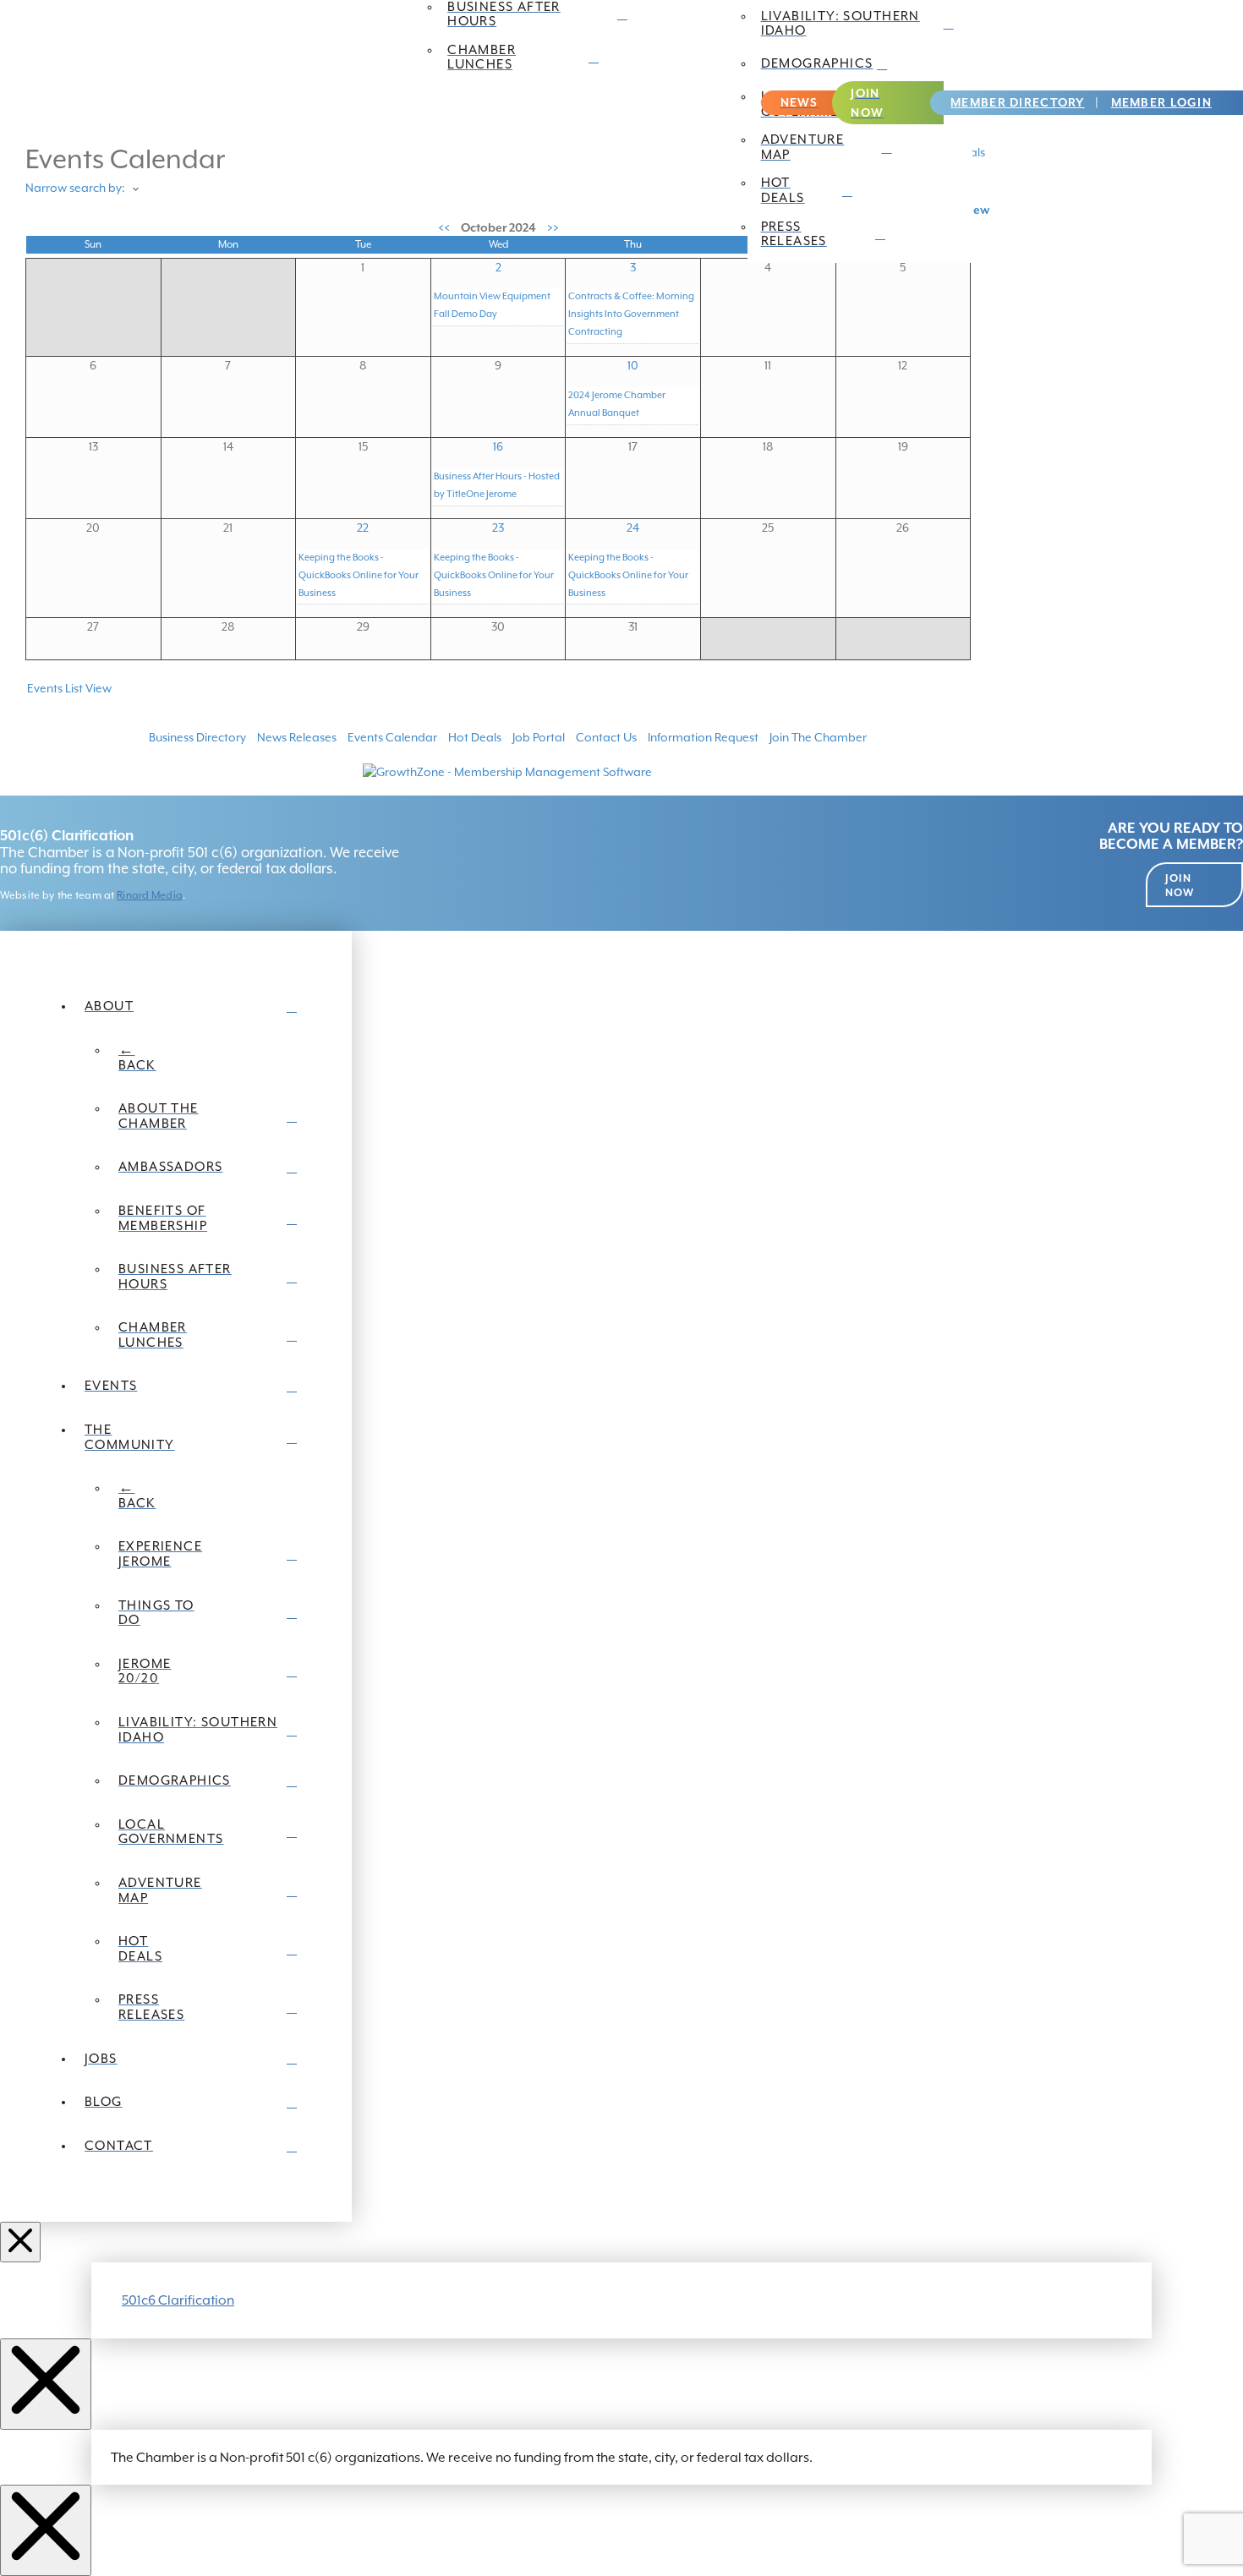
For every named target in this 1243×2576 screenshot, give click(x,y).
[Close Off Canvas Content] (20, 2242)
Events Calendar (392, 737)
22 (363, 528)
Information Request (703, 737)
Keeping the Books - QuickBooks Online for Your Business (359, 575)
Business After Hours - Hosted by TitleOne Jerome (497, 485)
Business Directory (197, 737)
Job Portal (539, 737)
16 (498, 446)
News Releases (297, 737)
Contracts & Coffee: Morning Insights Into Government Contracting (631, 314)
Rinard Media (150, 895)
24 (633, 528)
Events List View (69, 688)
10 (633, 365)
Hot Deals (475, 737)
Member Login (1161, 102)
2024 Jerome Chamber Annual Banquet (617, 404)
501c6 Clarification (178, 2300)
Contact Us (606, 737)
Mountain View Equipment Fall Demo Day (492, 305)
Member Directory (1017, 102)
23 (498, 528)
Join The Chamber (818, 737)
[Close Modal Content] (46, 2384)
